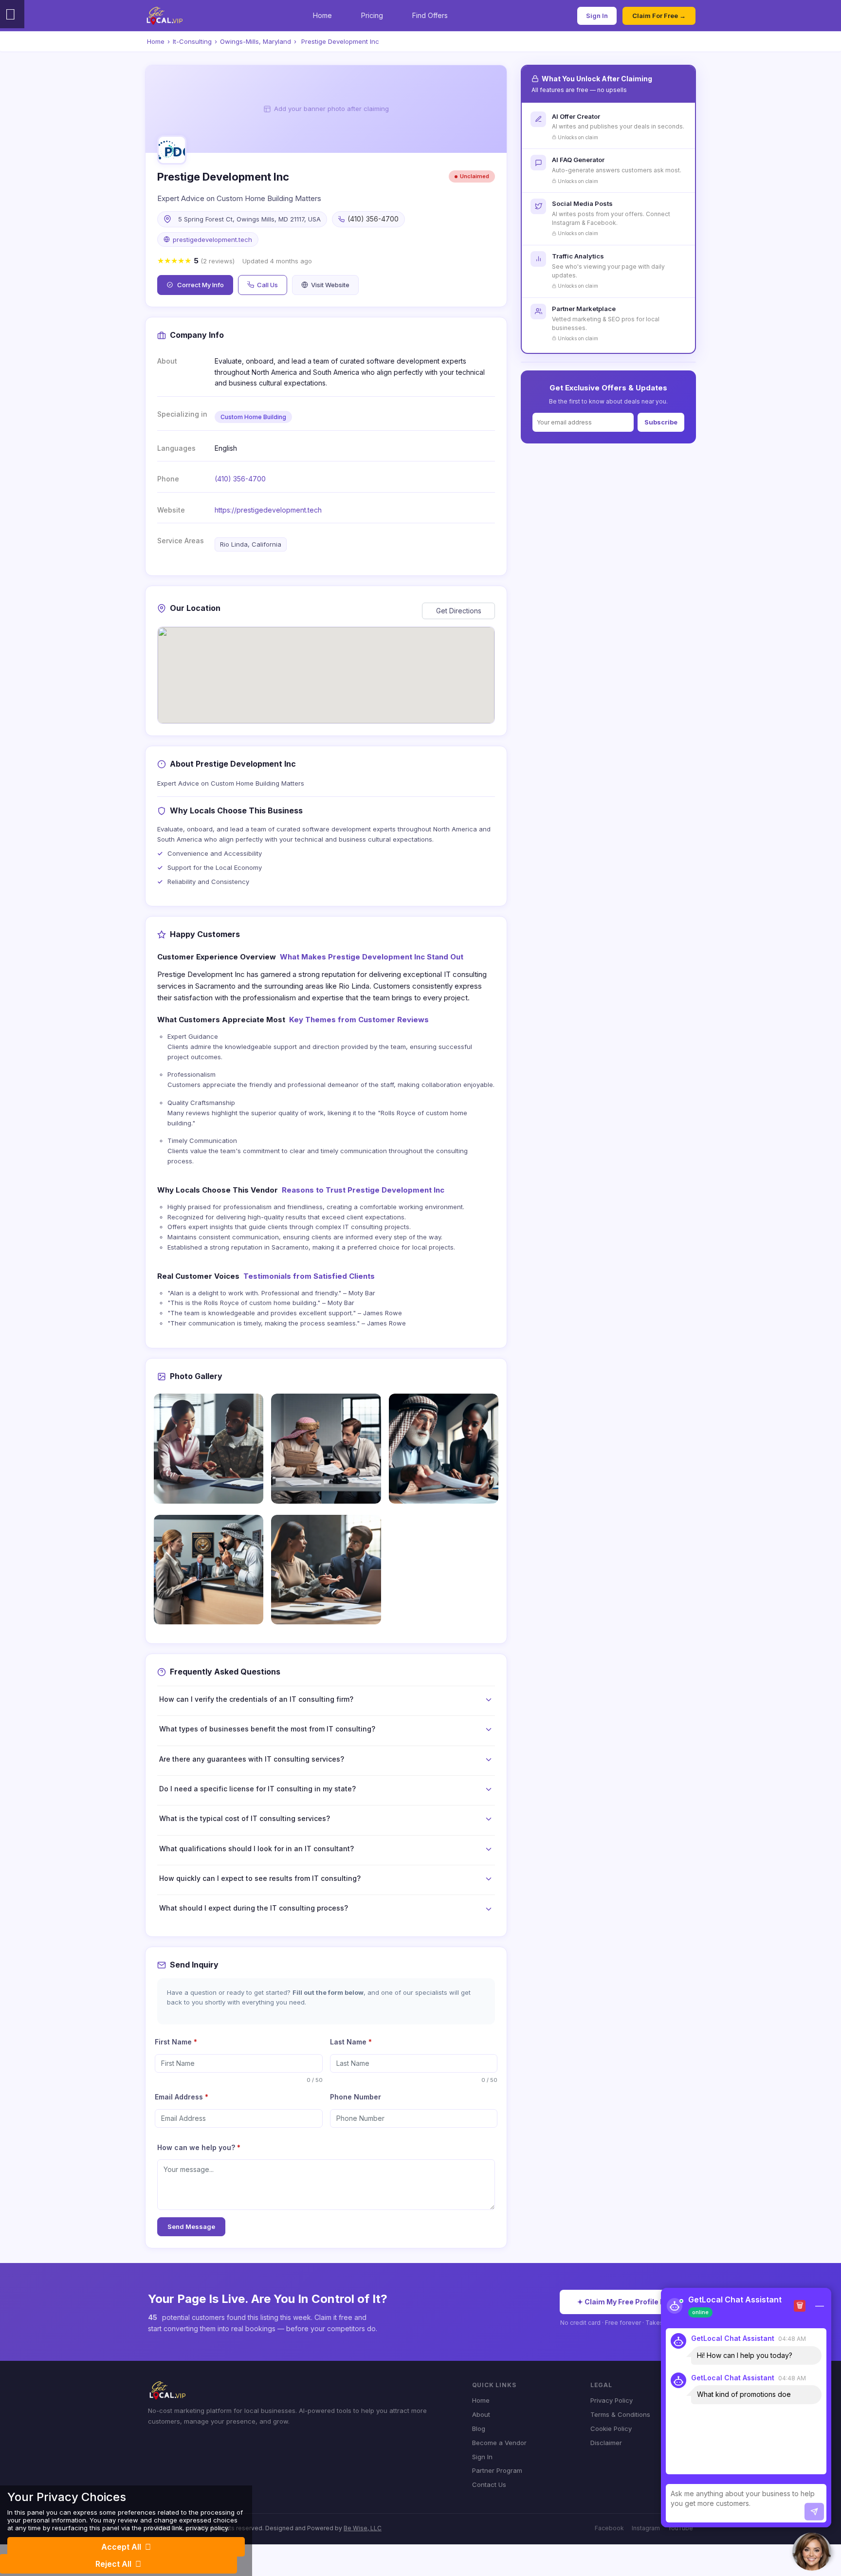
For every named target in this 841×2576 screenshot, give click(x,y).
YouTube (680, 2528)
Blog (479, 2429)
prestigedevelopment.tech (212, 239)
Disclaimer (606, 2443)
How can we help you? (199, 2147)
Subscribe (661, 422)
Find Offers (430, 15)
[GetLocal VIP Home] (165, 16)
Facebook (609, 2528)
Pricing (372, 15)
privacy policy (207, 2528)
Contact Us (489, 2484)
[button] (812, 2552)
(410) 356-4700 (240, 479)
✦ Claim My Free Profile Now (626, 2302)
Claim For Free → (659, 16)
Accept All (121, 2547)
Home (322, 15)
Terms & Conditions (620, 2414)
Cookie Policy (611, 2429)
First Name (176, 2042)
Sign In (597, 16)
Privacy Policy (612, 2400)
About (481, 2414)
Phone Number (356, 2097)
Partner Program (497, 2470)
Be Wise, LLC (363, 2528)
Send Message (191, 2226)
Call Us (267, 285)
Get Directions (459, 611)
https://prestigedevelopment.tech (268, 510)
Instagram (646, 2528)
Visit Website (330, 285)
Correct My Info (201, 285)
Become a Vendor (499, 2443)
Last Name (351, 2042)
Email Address (182, 2097)
